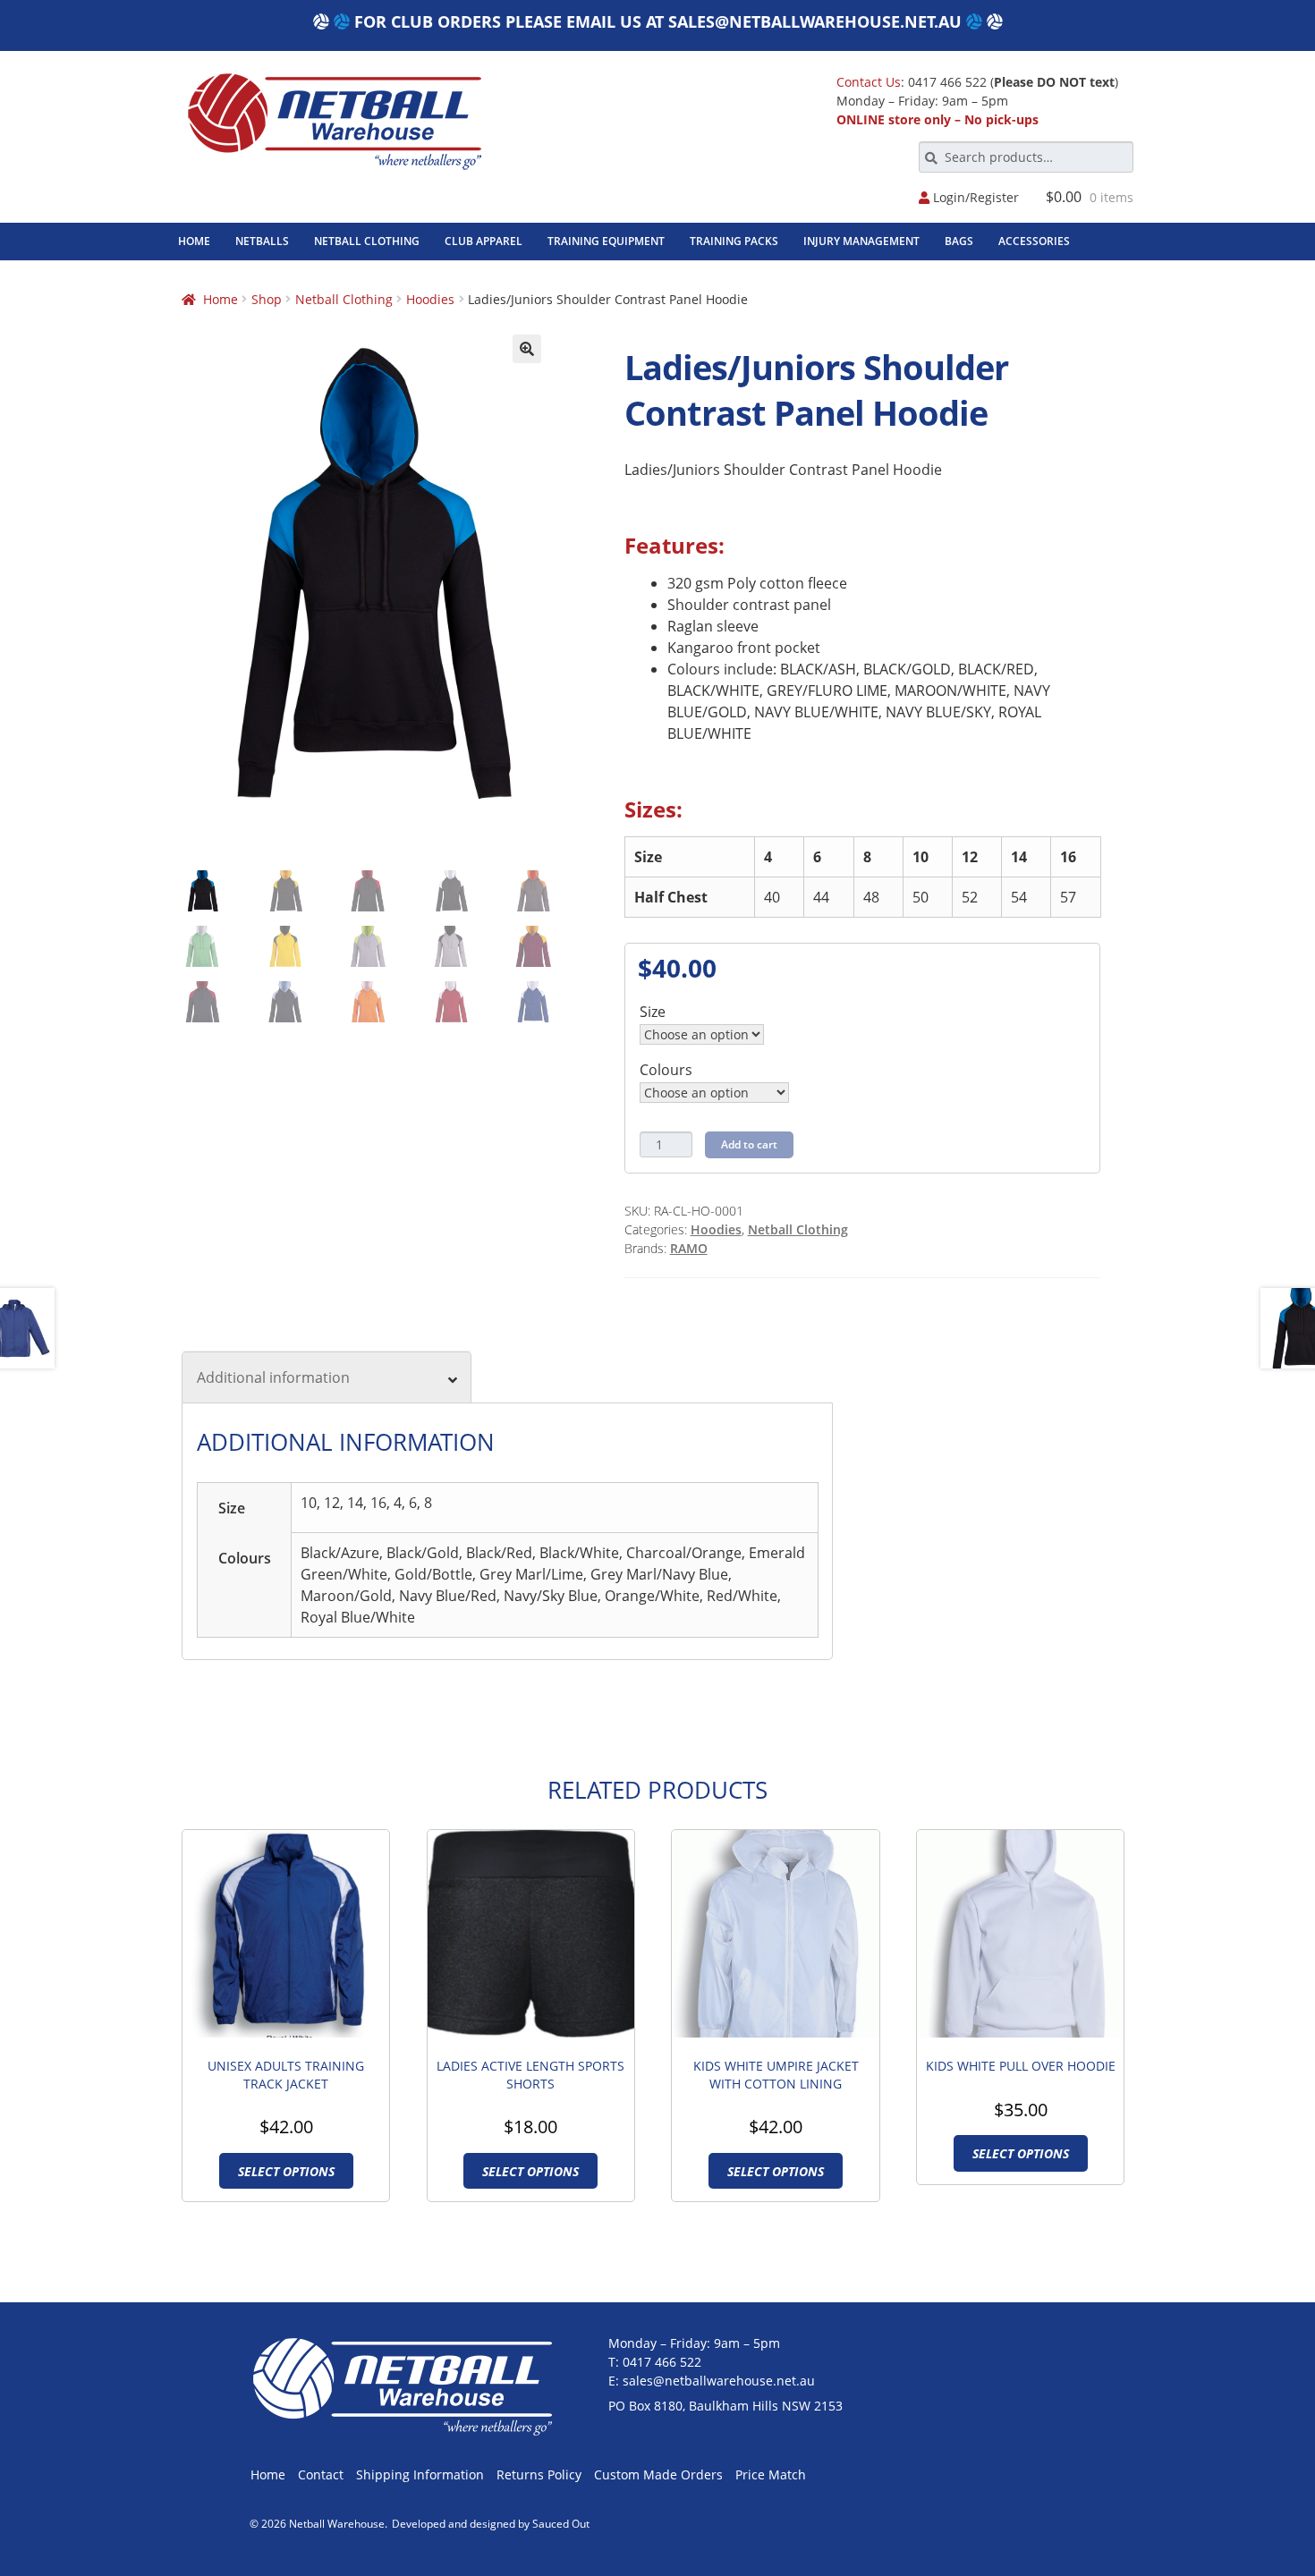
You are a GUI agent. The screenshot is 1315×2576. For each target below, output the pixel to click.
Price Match (771, 2474)
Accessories (1034, 241)
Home (194, 241)
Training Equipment (606, 241)
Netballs (262, 241)
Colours (666, 1070)
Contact (321, 2474)
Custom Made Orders (658, 2474)
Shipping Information (420, 2474)
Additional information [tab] (273, 1377)
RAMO (689, 1248)
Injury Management (861, 241)
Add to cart (749, 1144)
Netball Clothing (367, 241)
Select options (286, 2171)
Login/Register (974, 198)
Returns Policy (539, 2474)
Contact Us (869, 82)
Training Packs (734, 241)
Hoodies (430, 299)
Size (653, 1012)
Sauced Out (561, 2524)
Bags (959, 241)
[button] (527, 349)
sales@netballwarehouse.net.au (815, 21)
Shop (267, 299)
